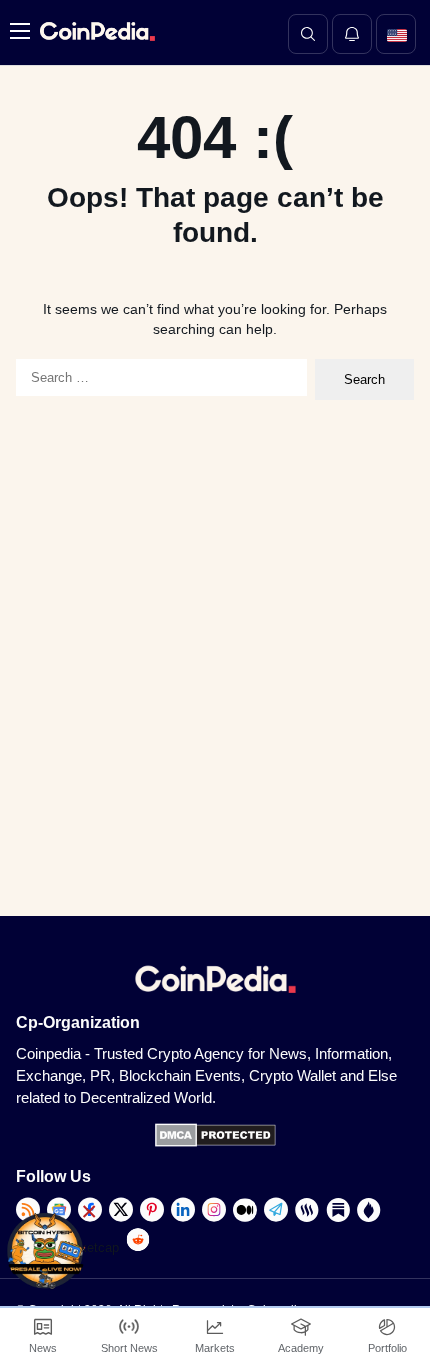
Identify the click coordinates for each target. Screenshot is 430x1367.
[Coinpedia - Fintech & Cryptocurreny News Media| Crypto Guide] (95, 31)
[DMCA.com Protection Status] (215, 1142)
